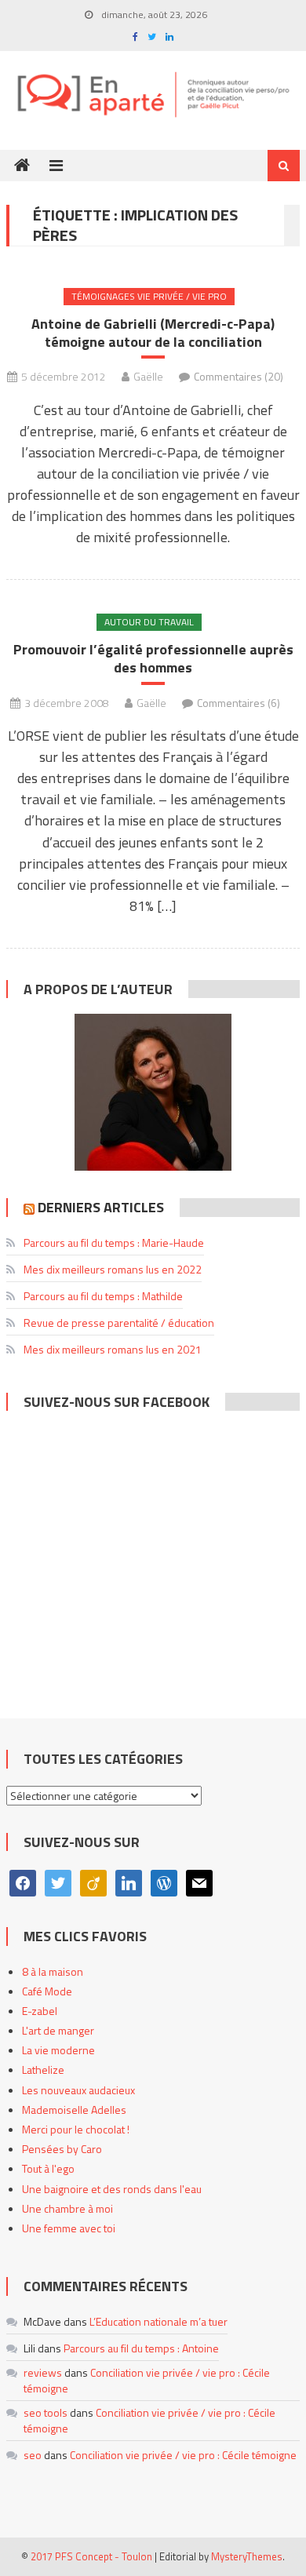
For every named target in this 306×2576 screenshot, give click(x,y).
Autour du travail (149, 622)
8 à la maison (53, 1971)
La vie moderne (58, 2050)
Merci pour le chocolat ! (76, 2129)
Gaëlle (148, 376)
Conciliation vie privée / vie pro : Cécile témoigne (147, 2380)
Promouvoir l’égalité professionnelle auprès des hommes (153, 659)
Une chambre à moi (67, 2208)
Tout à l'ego (48, 2168)
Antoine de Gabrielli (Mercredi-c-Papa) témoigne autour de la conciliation (153, 333)
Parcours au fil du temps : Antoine (141, 2348)
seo (33, 2455)
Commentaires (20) (239, 376)
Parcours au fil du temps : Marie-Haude (114, 1242)
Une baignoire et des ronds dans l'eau (112, 2189)
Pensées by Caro (62, 2149)
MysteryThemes (247, 2556)
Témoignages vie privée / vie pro (149, 296)
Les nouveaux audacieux (78, 2090)
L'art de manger (58, 2030)
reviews (43, 2372)
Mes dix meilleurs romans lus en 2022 (113, 1269)
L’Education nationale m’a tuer (158, 2321)
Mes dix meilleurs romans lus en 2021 (113, 1349)
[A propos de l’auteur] (153, 1092)
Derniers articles (101, 1207)
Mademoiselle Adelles (74, 2110)
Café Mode (47, 1991)
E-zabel (40, 2011)
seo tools (46, 2412)
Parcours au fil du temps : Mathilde (103, 1296)
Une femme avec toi (69, 2228)
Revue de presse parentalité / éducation (119, 1323)
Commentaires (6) (239, 703)
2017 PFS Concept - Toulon (91, 2556)
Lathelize (43, 2070)
